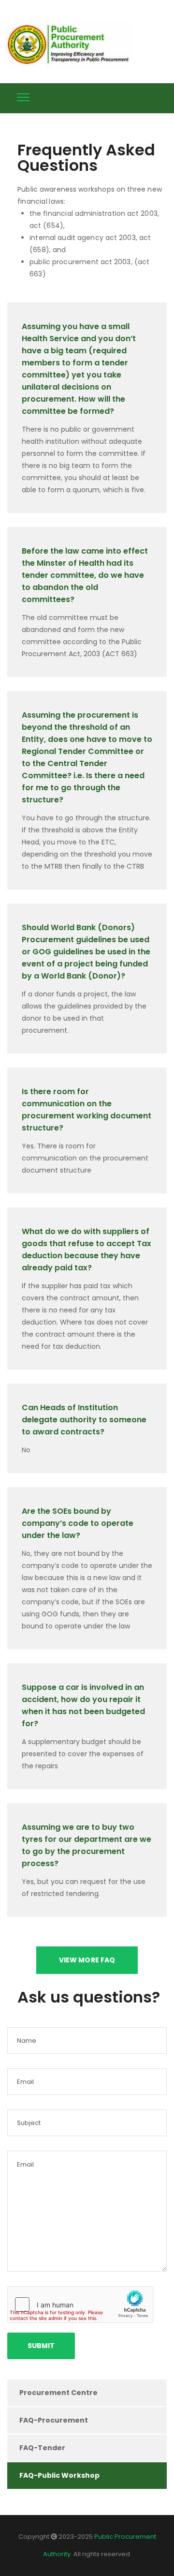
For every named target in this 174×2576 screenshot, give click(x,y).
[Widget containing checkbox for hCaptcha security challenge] (80, 2305)
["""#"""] (163, 96)
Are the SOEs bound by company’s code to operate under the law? (78, 1523)
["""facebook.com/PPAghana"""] (145, 96)
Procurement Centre (58, 2393)
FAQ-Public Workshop (59, 2475)
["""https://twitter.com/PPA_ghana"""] (127, 96)
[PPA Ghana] (71, 45)
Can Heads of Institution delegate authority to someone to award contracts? (84, 1420)
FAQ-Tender (42, 2448)
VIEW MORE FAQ (87, 1960)
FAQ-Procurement (54, 2420)
